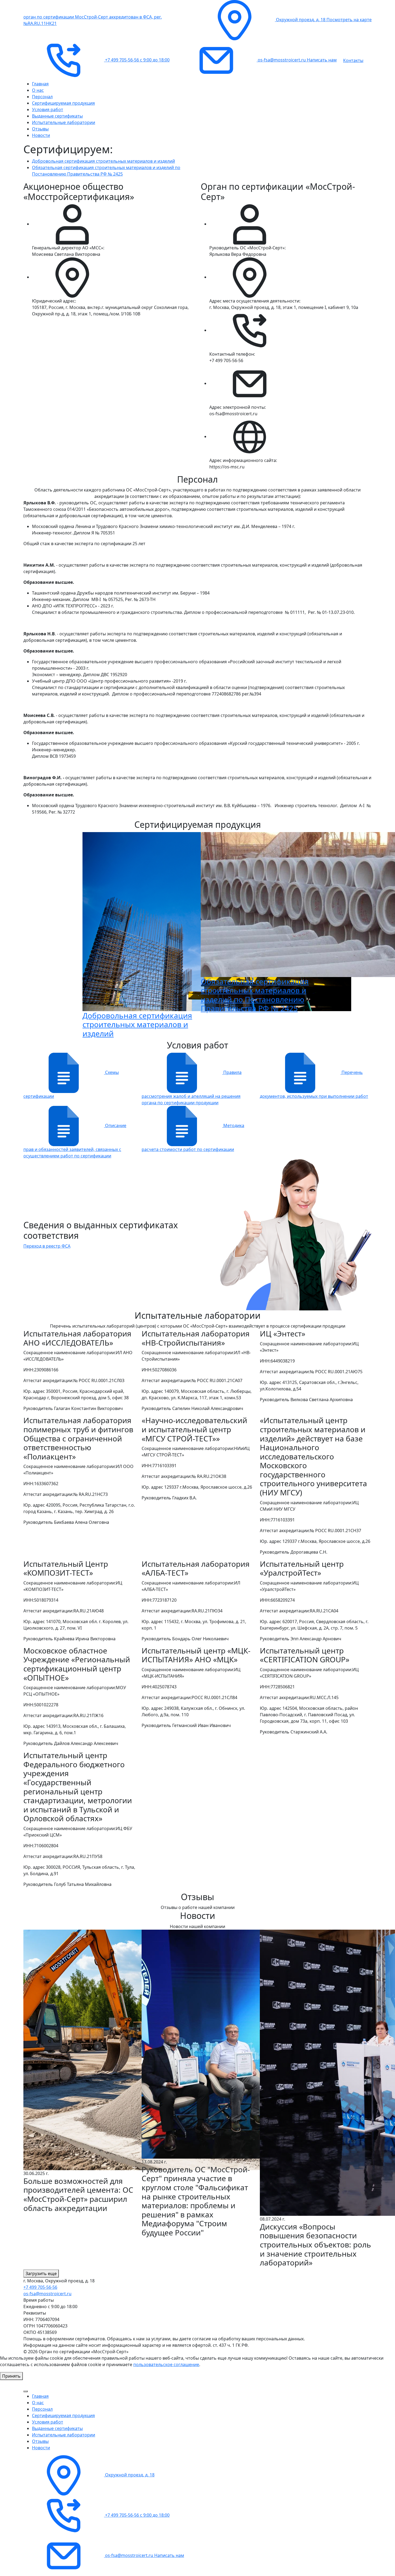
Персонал (42, 97)
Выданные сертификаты (57, 116)
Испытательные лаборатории (64, 122)
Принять (11, 2376)
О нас (38, 90)
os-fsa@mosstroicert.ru (47, 2294)
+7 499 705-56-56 (40, 2287)
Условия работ (48, 110)
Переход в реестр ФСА (47, 1246)
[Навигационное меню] (26, 2391)
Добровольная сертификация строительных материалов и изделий (103, 161)
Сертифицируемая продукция (63, 103)
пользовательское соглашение (166, 2364)
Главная (40, 84)
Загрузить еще (41, 2273)
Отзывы (40, 129)
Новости (41, 135)
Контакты (353, 60)
